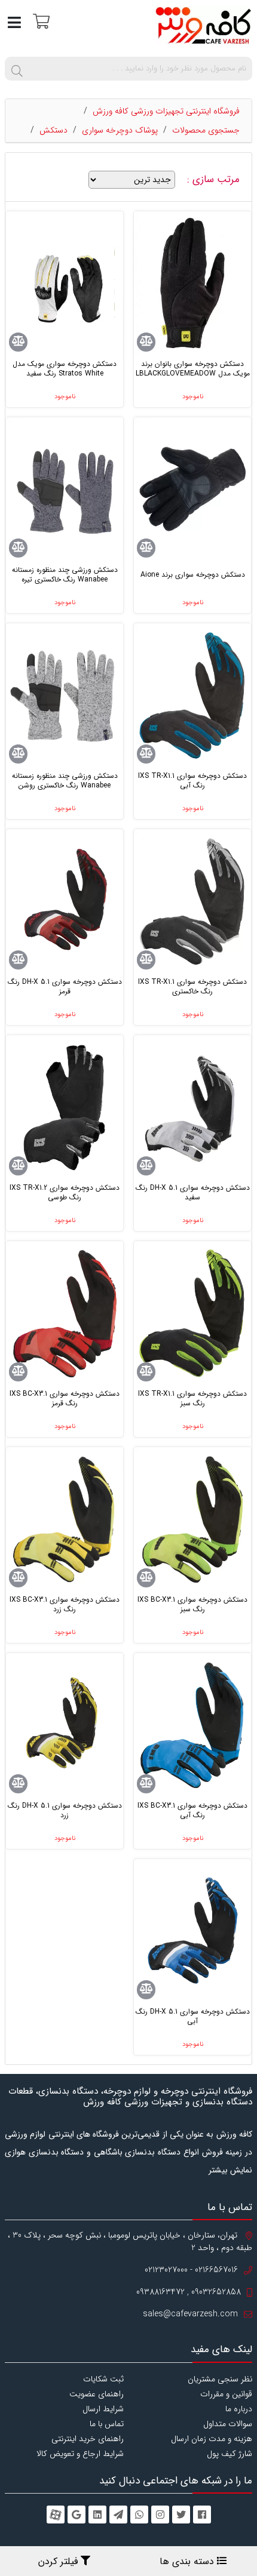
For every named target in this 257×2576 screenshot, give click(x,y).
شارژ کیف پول (230, 2454)
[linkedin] (97, 2515)
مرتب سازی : (215, 180)
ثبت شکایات (103, 2379)
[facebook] (202, 2515)
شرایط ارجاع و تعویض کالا (80, 2454)
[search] (17, 69)
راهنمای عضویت (97, 2394)
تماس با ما (107, 2424)
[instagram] (160, 2515)
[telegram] (118, 2515)
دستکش (53, 130)
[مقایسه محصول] (146, 342)
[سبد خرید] (40, 21)
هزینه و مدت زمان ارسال (212, 2439)
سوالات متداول (228, 2424)
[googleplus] (77, 2515)
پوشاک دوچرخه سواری (120, 130)
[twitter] (181, 2515)
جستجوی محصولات (206, 130)
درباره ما (239, 2409)
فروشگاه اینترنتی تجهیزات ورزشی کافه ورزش (166, 111)
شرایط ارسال (103, 2409)
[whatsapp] (139, 2515)
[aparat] (56, 2515)
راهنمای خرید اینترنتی (88, 2439)
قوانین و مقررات (226, 2394)
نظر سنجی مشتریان (220, 2379)
